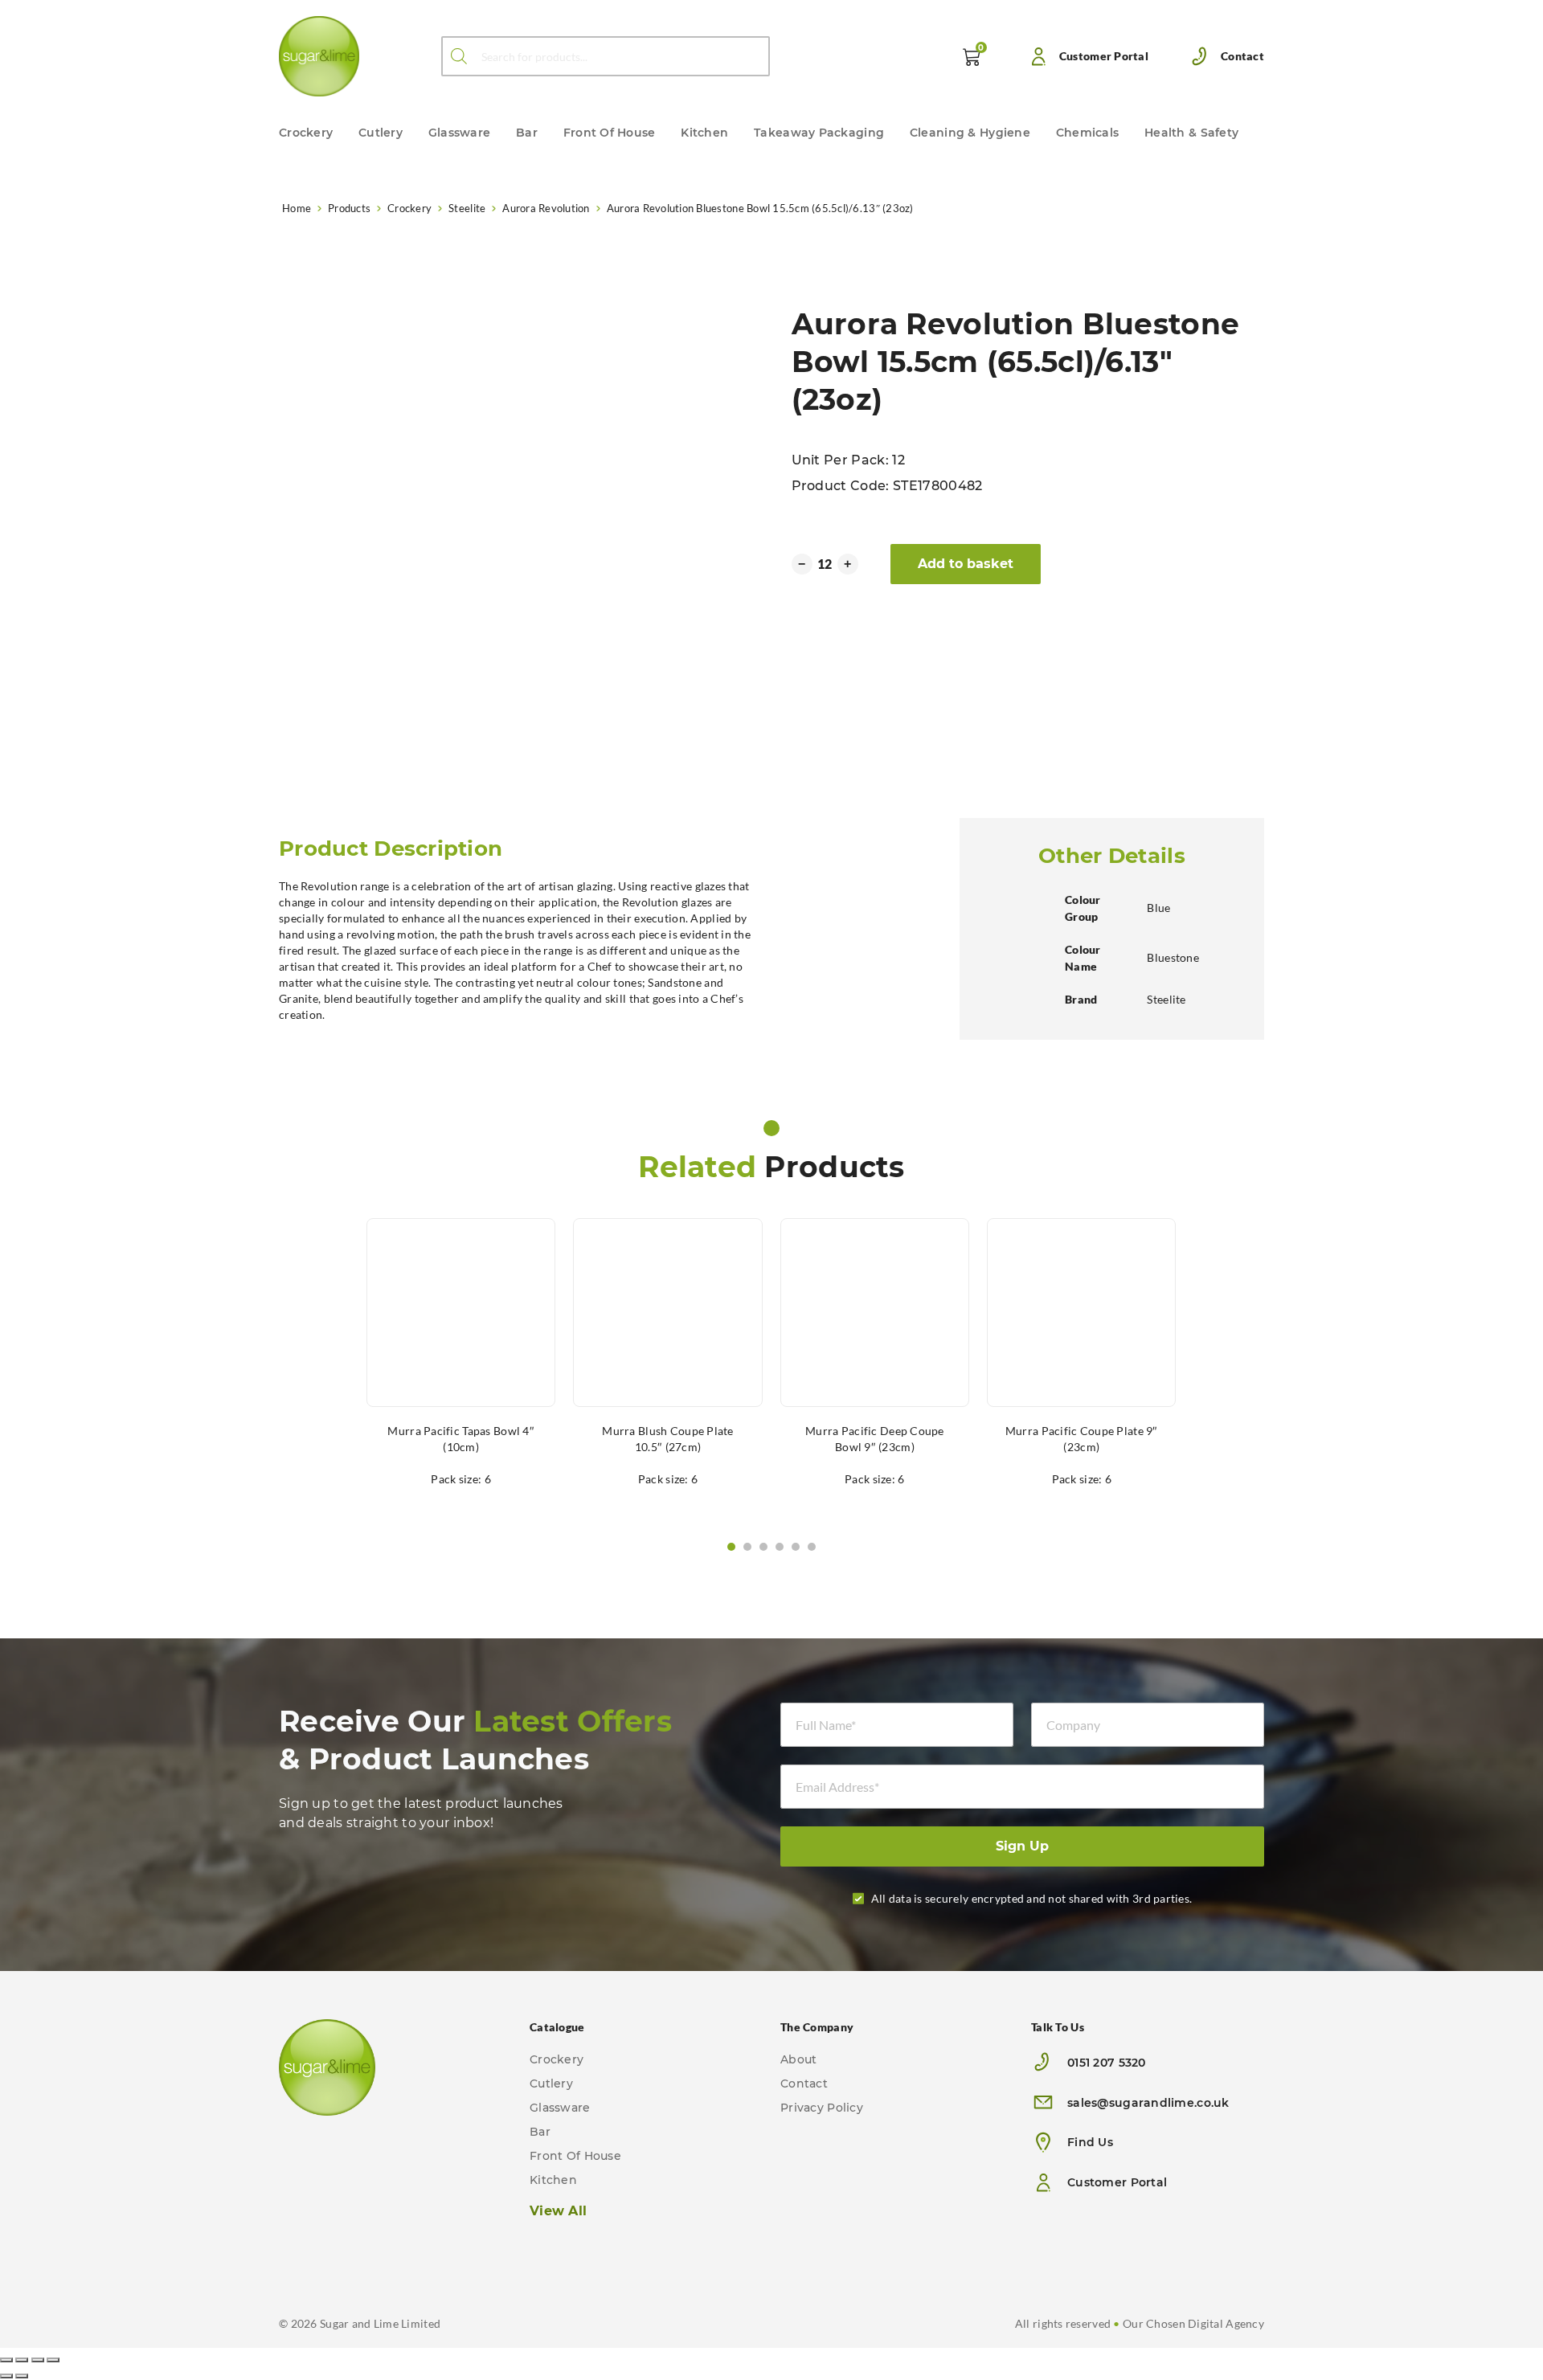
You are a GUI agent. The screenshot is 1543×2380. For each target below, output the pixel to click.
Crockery (306, 133)
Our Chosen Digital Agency (1193, 2323)
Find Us (1090, 2142)
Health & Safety (1191, 133)
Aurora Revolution (546, 208)
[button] (731, 1547)
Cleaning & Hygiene (970, 133)
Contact (1242, 56)
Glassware (460, 133)
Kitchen (704, 133)
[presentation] (286, 1547)
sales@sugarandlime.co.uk (1148, 2103)
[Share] (22, 2360)
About (798, 2059)
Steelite (467, 208)
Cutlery (381, 133)
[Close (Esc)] (6, 2360)
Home (297, 208)
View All (558, 2211)
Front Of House (610, 133)
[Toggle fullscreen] (38, 2360)
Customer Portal (1104, 56)
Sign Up (1022, 1846)
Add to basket (966, 564)
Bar (527, 133)
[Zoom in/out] (53, 2360)
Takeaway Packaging (819, 133)
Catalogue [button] (557, 2027)
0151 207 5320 (1107, 2063)
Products (349, 208)
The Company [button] (817, 2027)
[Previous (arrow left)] (6, 2376)
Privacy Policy (822, 2108)
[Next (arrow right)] (22, 2376)
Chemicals (1088, 133)
